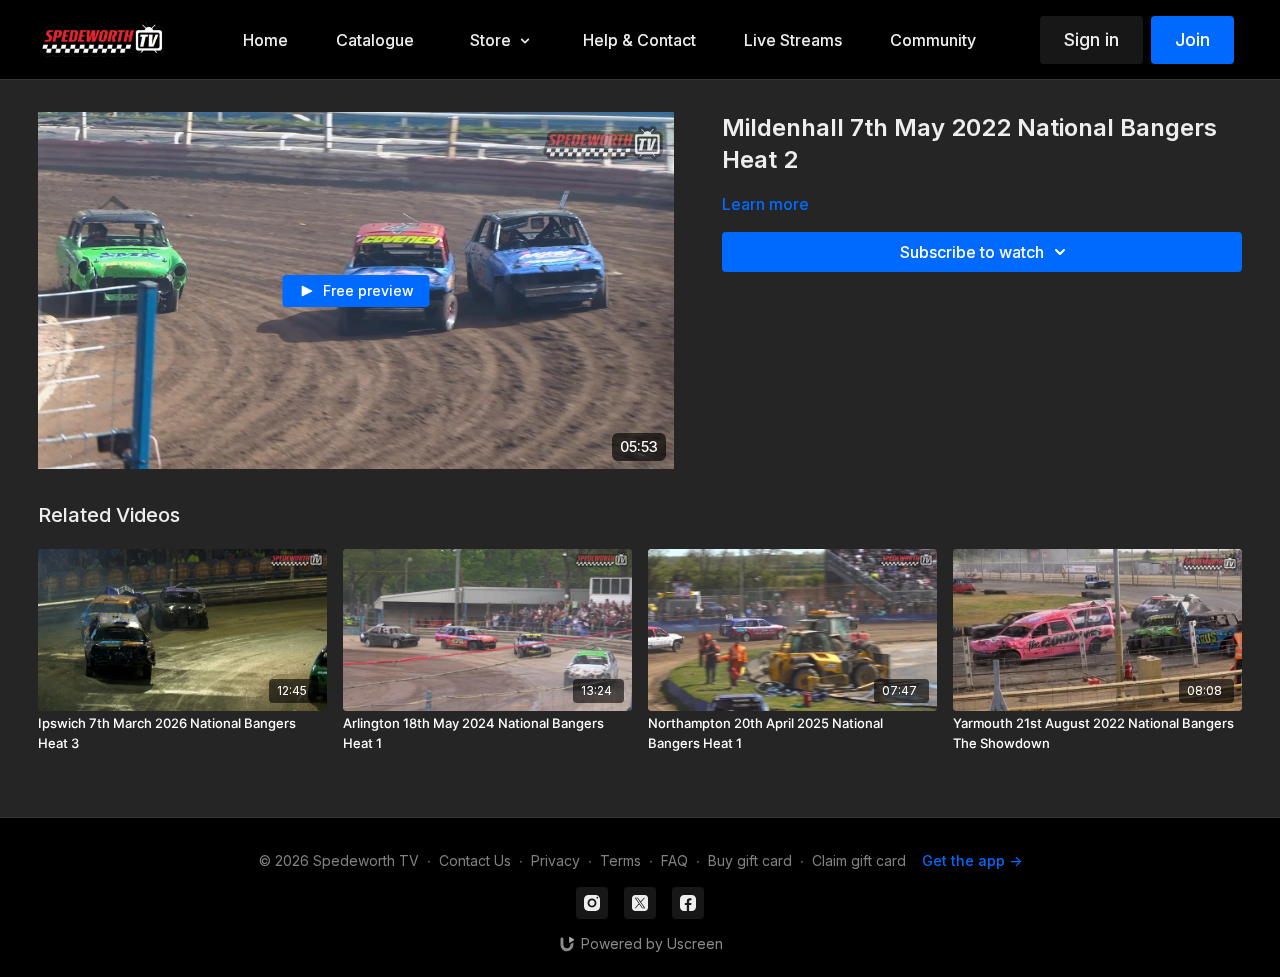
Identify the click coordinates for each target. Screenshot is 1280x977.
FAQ (674, 860)
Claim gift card (859, 860)
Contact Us (475, 860)
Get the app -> (972, 860)
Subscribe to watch (972, 252)
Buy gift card (750, 860)
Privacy (555, 860)
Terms (620, 860)
